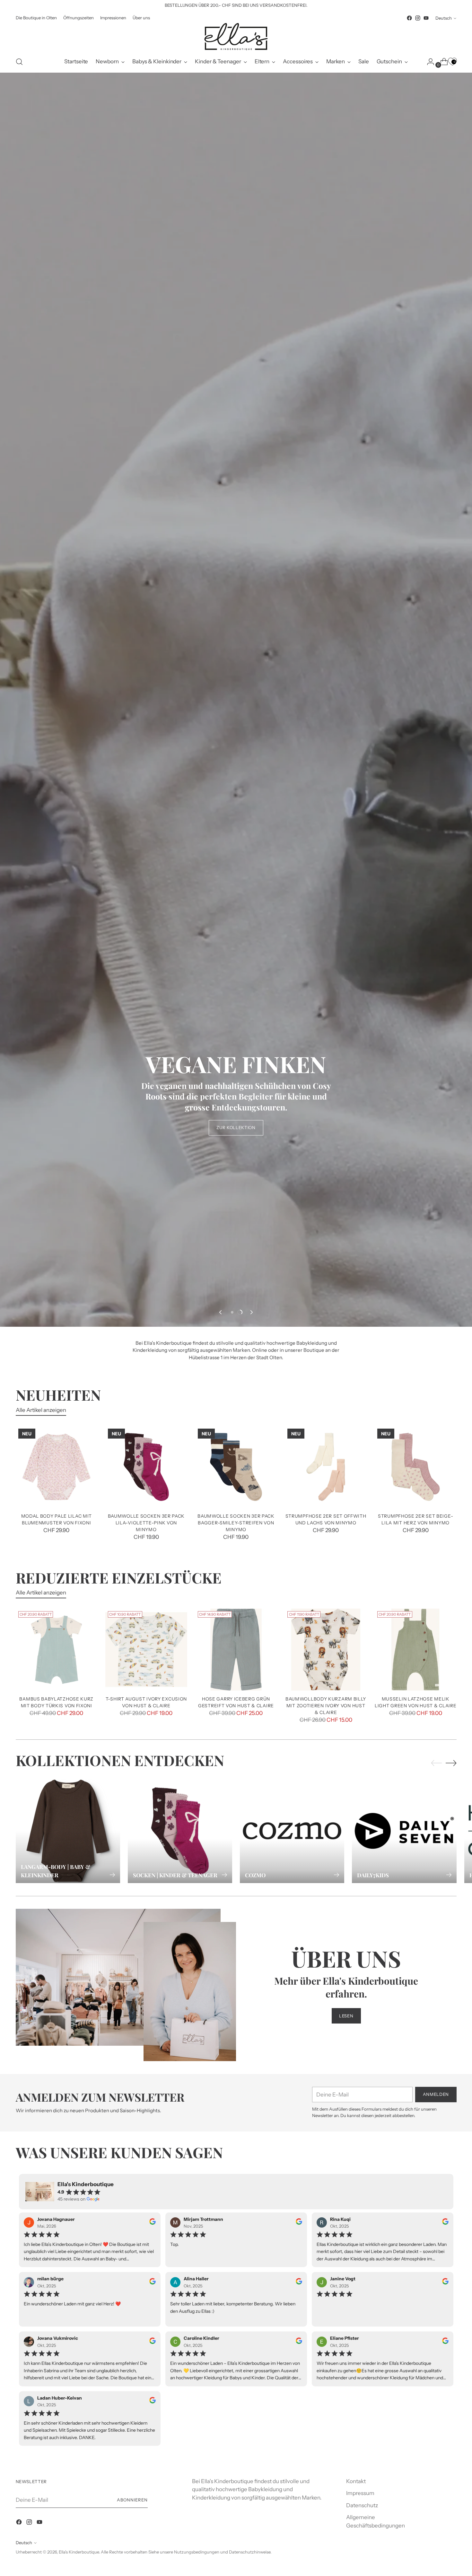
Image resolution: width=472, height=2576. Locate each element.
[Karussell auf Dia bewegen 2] (240, 1312)
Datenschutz (362, 2505)
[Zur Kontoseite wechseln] (428, 62)
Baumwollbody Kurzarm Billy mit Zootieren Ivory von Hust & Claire (326, 1705)
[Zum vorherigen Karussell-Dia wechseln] (221, 1312)
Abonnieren (132, 2500)
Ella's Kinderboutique (79, 2552)
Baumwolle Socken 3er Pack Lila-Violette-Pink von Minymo (146, 1523)
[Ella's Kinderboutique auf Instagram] (418, 18)
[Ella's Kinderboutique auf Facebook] (409, 18)
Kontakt (356, 2481)
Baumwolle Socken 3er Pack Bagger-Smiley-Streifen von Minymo (236, 1523)
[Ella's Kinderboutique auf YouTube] (426, 18)
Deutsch (444, 18)
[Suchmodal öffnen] (19, 62)
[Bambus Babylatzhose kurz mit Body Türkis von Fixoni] (57, 1650)
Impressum (360, 2493)
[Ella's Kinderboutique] (236, 37)
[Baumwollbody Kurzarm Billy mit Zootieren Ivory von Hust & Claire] (326, 1650)
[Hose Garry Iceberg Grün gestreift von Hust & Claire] (236, 1650)
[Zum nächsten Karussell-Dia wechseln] (251, 1312)
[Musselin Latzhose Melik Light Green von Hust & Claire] (416, 1650)
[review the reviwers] (153, 2223)
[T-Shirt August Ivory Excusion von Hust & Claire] (146, 1650)
